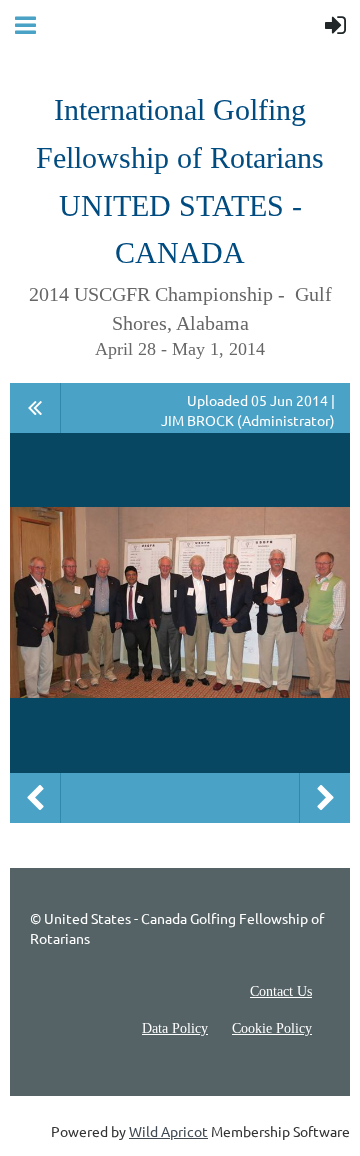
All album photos (35, 408)
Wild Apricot (168, 1131)
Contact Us (281, 991)
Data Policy (175, 1028)
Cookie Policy (272, 1028)
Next (325, 798)
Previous (35, 798)
